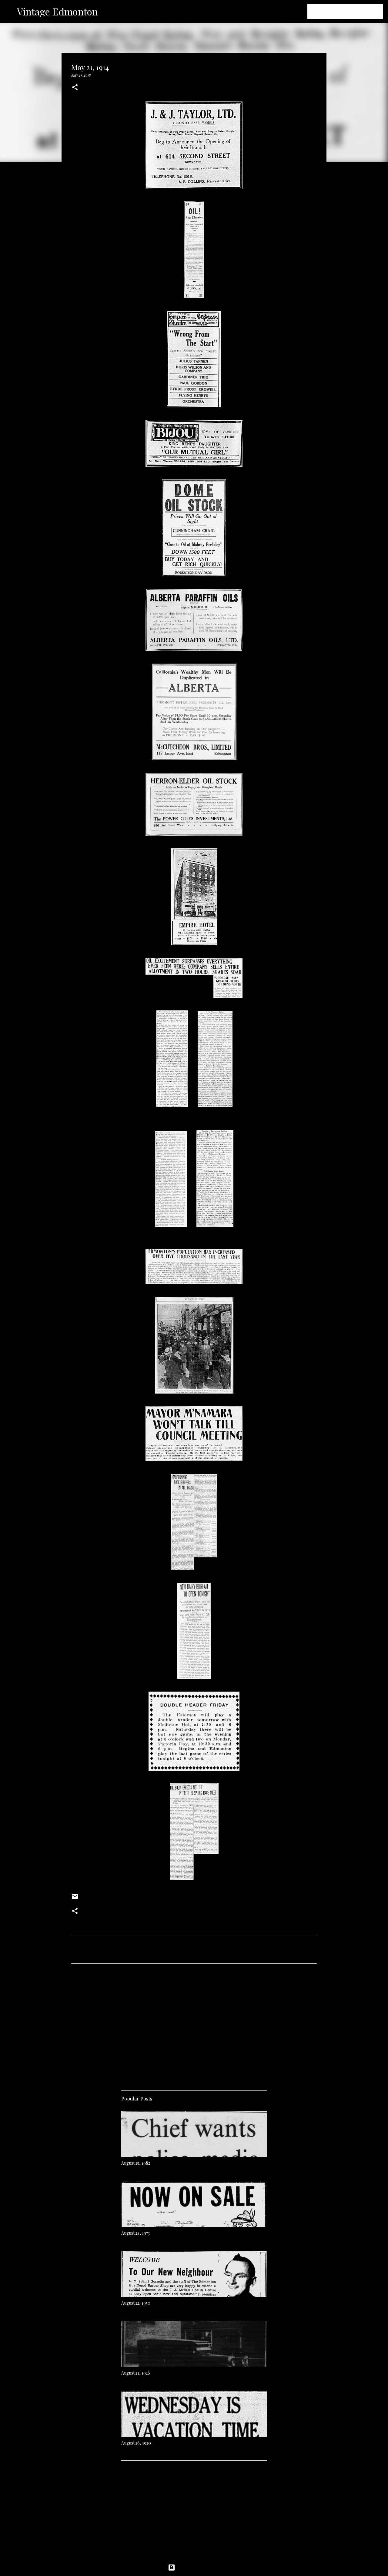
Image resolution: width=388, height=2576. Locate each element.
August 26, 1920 (136, 2443)
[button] (75, 88)
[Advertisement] (194, 2025)
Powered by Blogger (198, 2568)
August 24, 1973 (135, 2233)
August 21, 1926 (136, 2373)
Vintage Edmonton (57, 11)
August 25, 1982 (136, 2163)
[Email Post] (75, 1899)
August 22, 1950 (136, 2303)
